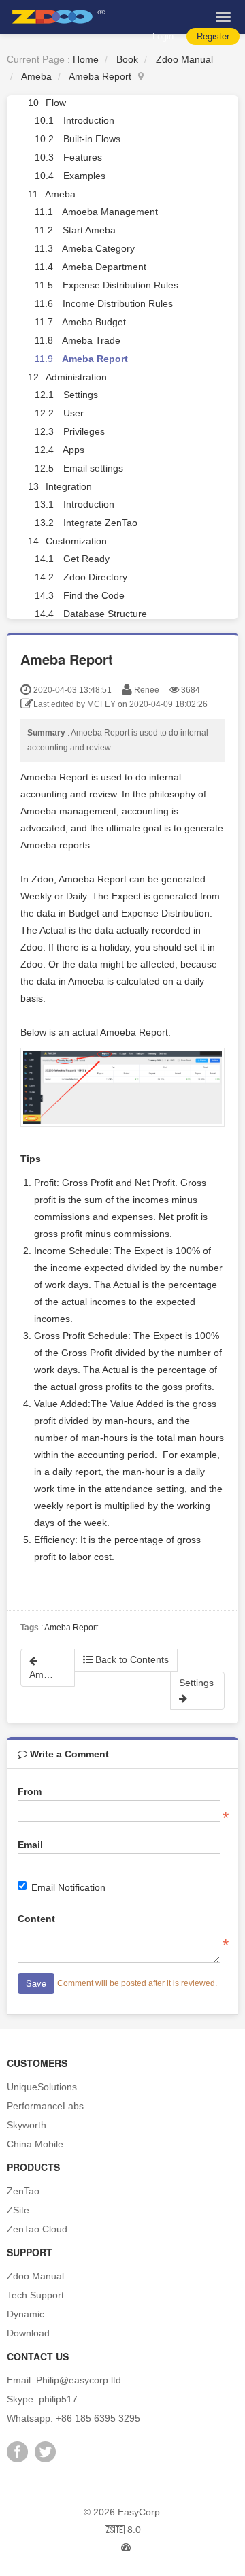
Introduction (89, 120)
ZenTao (23, 2191)
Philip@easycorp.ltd (79, 2380)
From (30, 1791)
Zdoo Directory (95, 577)
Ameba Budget (94, 322)
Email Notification (68, 1887)
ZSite (18, 2210)
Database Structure (105, 614)
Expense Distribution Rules (120, 285)
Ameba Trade (91, 340)
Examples (84, 176)
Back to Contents (131, 1659)
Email (30, 1845)
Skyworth (27, 2125)
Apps (73, 450)
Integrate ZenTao (100, 523)
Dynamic (26, 2314)
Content (36, 1919)
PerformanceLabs (45, 2106)
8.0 (123, 2531)
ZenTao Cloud (37, 2229)
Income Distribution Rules (118, 303)
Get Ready (86, 559)
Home (86, 59)
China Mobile (35, 2144)
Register (213, 36)
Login (163, 36)
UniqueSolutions (42, 2087)
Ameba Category (98, 248)
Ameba (36, 76)
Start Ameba (89, 230)
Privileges (84, 431)
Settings (81, 395)
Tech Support (35, 2295)
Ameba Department (104, 267)
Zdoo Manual (184, 59)
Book (127, 59)
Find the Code (94, 595)
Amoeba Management (110, 212)
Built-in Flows (92, 139)
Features (83, 157)
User (73, 413)
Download (28, 2333)
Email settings (93, 468)
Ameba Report (100, 76)
